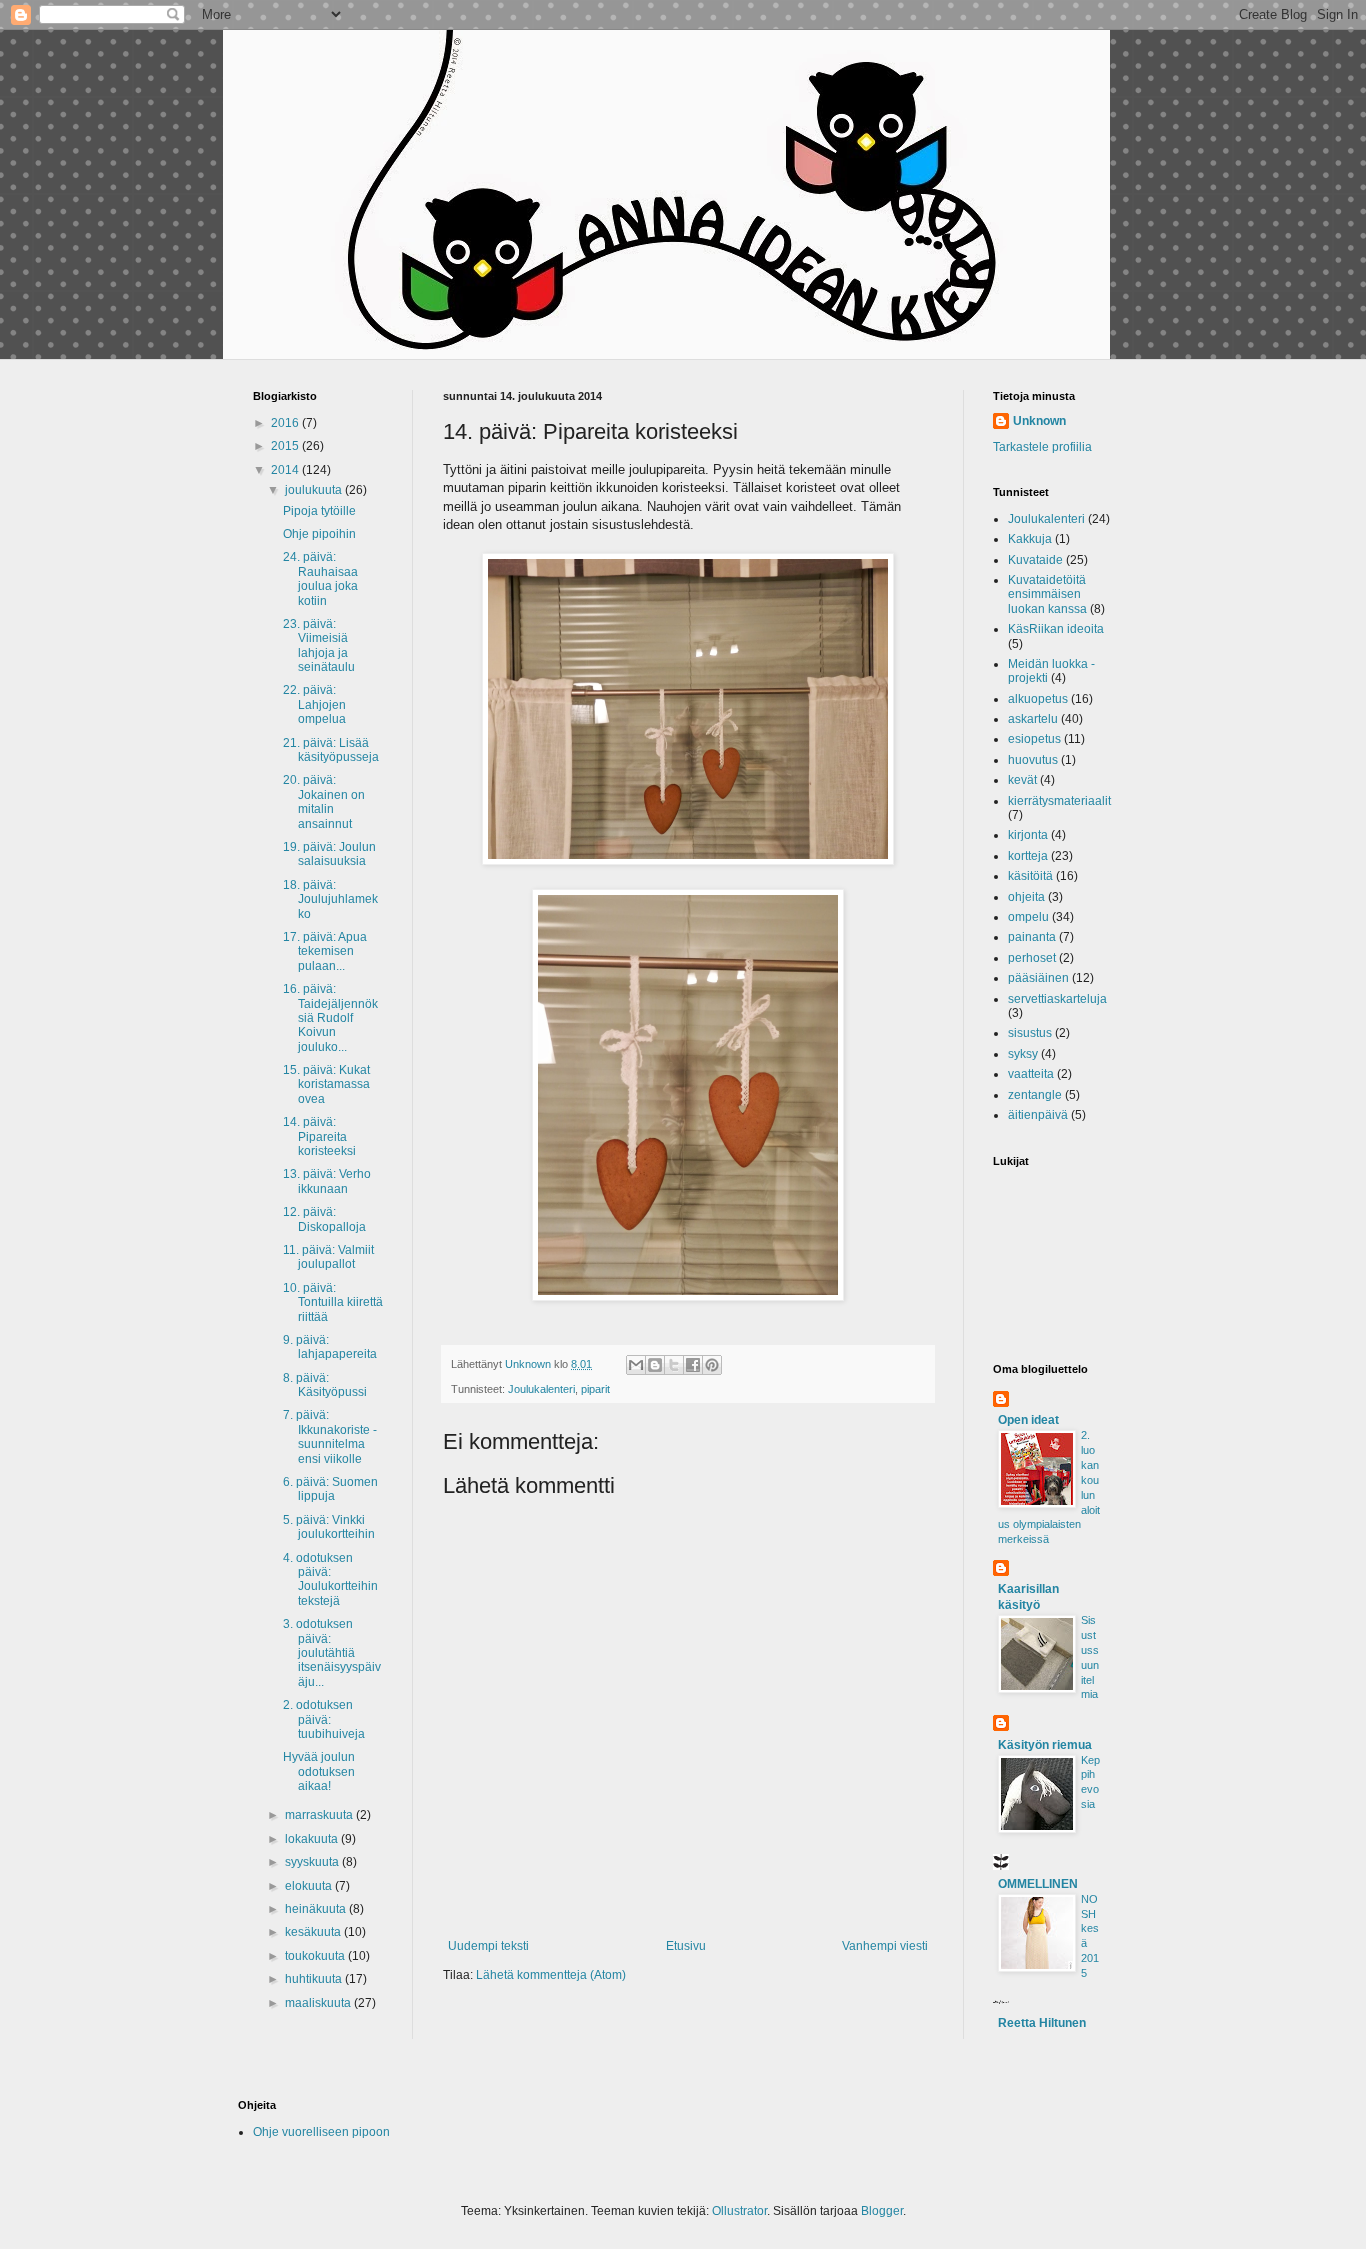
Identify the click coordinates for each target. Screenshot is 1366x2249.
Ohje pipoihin (319, 534)
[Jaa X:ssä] (674, 1365)
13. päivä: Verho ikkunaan (327, 1181)
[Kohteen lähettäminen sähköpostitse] (636, 1365)
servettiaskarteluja (1057, 999)
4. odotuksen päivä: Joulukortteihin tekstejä (330, 1579)
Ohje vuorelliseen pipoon (321, 2132)
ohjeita (1026, 897)
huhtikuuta (315, 1979)
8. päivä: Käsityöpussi (325, 1385)
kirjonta (1028, 835)
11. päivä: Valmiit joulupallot (328, 1257)
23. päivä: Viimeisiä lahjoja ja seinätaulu (319, 645)
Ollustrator (739, 2211)
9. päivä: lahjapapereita (330, 1347)
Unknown (1039, 421)
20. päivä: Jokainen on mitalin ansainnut (324, 801)
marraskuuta (320, 1815)
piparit (595, 1389)
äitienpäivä (1038, 1115)
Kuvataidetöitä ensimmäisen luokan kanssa (1047, 594)
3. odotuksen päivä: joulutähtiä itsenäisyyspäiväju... (332, 1653)
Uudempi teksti (488, 1946)
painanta (1032, 937)
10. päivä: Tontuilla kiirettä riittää (333, 1302)
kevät (1022, 780)
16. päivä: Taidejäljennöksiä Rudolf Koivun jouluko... (330, 1018)
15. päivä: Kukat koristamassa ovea (326, 1084)
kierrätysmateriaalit (1059, 801)
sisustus (1030, 1033)
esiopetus (1034, 739)
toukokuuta (316, 1956)
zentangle (1035, 1095)
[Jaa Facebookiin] (693, 1365)
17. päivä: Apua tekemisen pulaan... (325, 951)
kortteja (1028, 856)
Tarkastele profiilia (1042, 447)
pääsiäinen (1038, 978)
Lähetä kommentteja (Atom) (551, 1975)
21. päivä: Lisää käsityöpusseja (331, 750)
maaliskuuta (319, 2003)
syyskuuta (313, 1862)
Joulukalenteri (541, 1389)
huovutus (1033, 760)
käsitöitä (1030, 876)
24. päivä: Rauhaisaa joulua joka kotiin (320, 578)
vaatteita (1031, 1074)
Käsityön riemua (1045, 1745)
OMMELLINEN (1038, 1884)
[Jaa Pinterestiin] (712, 1365)
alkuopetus (1038, 699)
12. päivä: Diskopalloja (324, 1219)
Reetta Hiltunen (1042, 2023)
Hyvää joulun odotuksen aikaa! (319, 1771)
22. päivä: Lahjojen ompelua (314, 704)
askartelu (1033, 719)
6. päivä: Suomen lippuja (330, 1489)
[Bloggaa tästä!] (655, 1365)
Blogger (882, 2211)
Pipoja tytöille (319, 511)
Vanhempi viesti (885, 1946)
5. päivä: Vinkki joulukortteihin (329, 1527)
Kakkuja (1030, 539)
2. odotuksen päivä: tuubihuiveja (324, 1719)
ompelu (1028, 917)
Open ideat (1028, 1420)
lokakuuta (313, 1839)
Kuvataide (1035, 560)
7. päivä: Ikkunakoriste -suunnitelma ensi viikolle (330, 1436)
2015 (286, 446)
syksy (1023, 1054)
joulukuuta (315, 490)
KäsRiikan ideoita (1056, 629)
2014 (286, 470)
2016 (286, 423)
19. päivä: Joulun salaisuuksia (329, 854)
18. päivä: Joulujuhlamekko (330, 899)
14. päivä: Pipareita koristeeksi (319, 1136)
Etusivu (686, 1946)
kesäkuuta (314, 1932)
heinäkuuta (317, 1909)
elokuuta (310, 1886)
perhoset (1032, 958)
